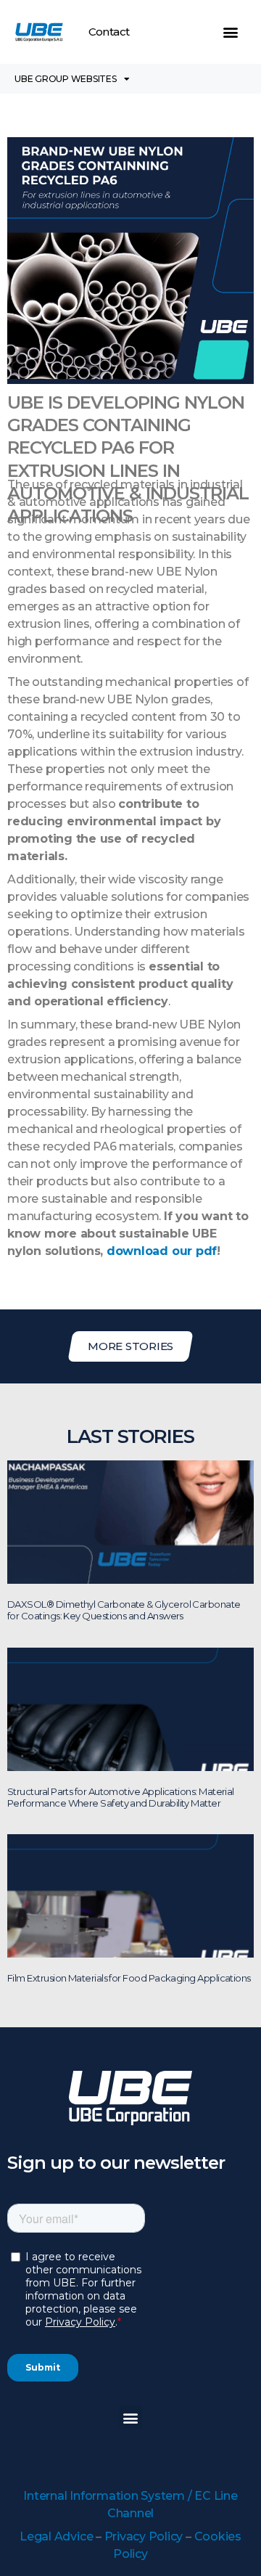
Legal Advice (56, 2536)
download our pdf (162, 1251)
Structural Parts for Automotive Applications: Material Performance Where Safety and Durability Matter (121, 1797)
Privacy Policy (144, 2536)
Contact (109, 32)
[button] (231, 32)
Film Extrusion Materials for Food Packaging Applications (129, 1978)
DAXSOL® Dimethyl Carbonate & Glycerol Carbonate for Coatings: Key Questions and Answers (124, 1610)
